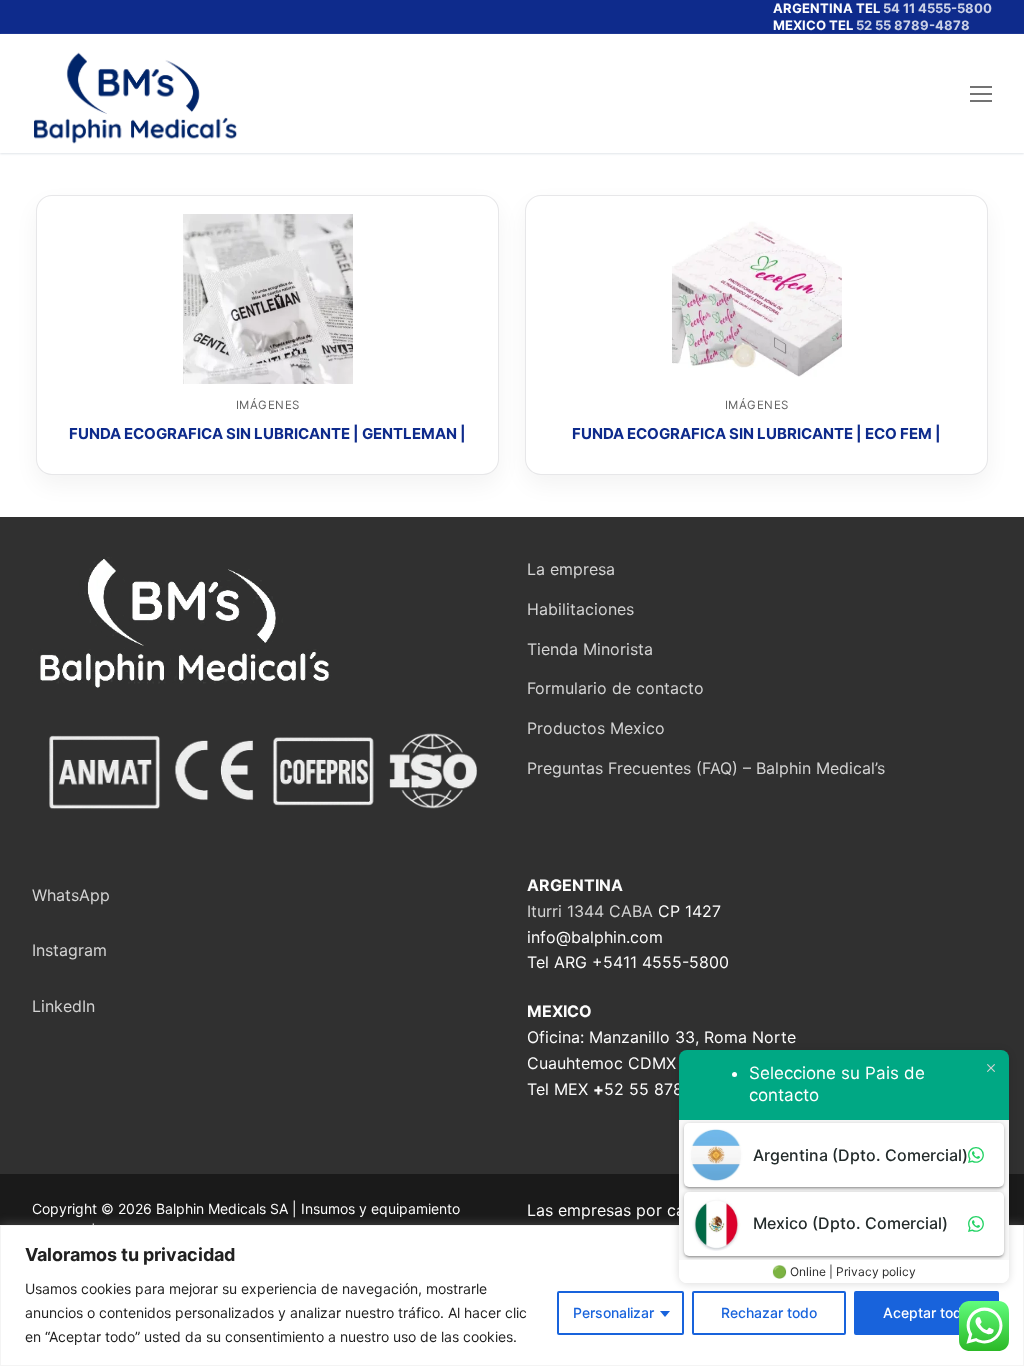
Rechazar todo (769, 1312)
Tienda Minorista (590, 649)
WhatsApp (71, 895)
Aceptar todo (926, 1312)
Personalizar (613, 1312)
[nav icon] (981, 94)
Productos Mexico (596, 728)
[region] (512, 1295)
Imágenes (268, 405)
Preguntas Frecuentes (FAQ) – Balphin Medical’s (706, 768)
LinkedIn (63, 1006)
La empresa (571, 569)
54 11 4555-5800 (937, 8)
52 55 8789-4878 (913, 25)
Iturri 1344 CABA (590, 911)
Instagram (69, 950)
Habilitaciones (580, 609)
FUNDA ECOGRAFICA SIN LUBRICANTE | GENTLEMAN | (267, 433)
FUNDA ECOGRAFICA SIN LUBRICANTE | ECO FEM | (756, 433)
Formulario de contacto (615, 688)
